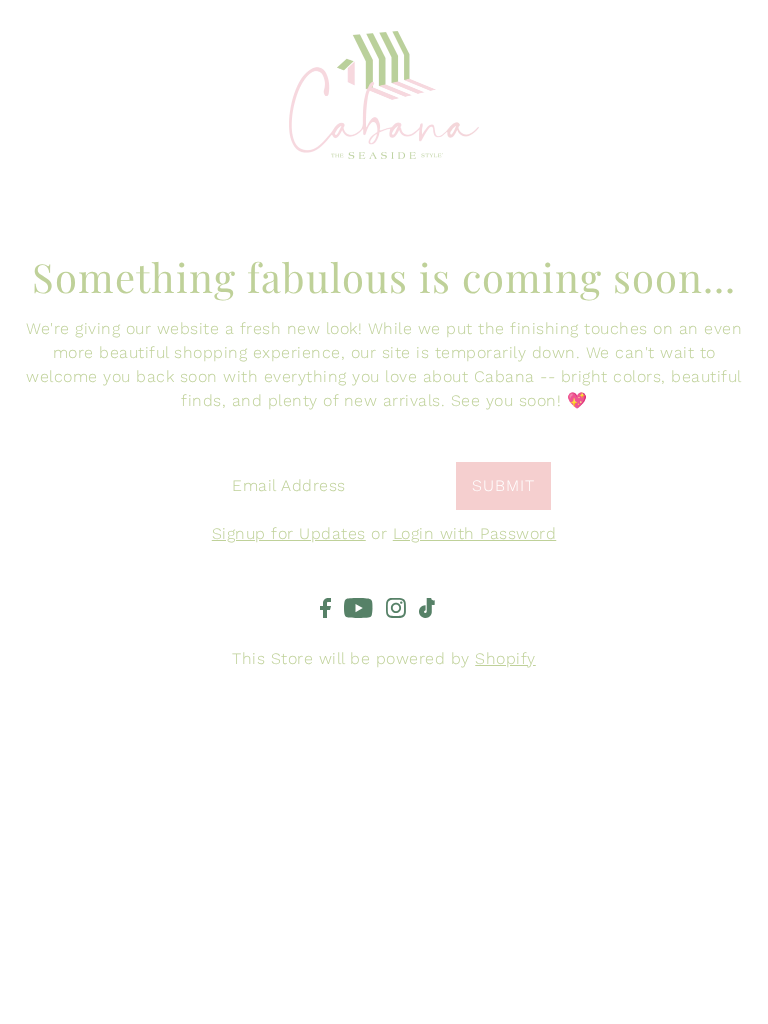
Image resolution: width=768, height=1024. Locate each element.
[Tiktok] (427, 607)
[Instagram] (396, 607)
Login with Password (475, 533)
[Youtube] (358, 607)
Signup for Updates (289, 533)
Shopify (505, 658)
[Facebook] (325, 607)
